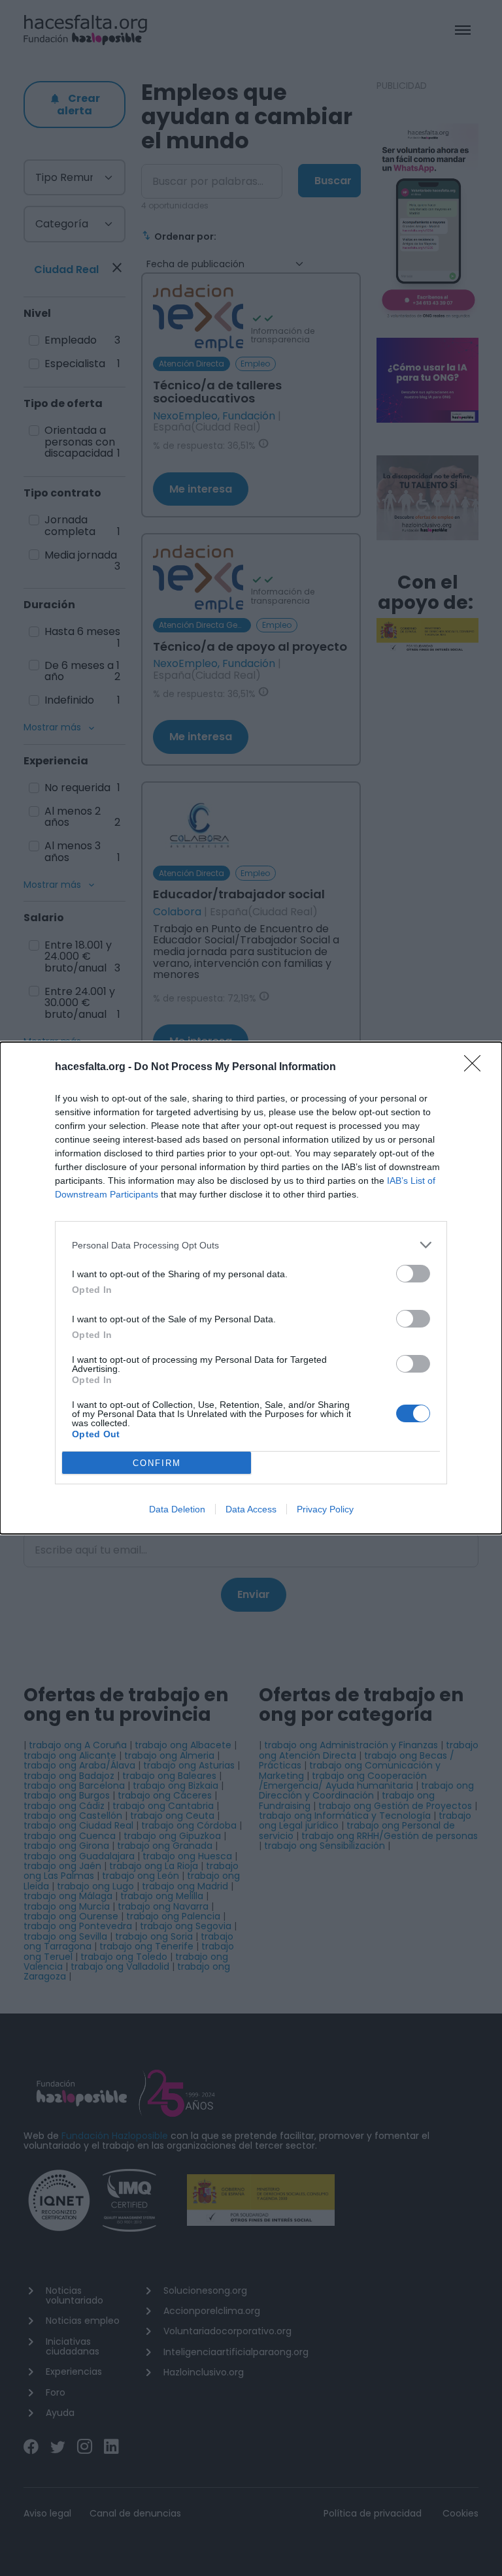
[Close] (477, 1068)
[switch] (413, 1274)
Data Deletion (177, 1509)
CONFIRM (157, 1463)
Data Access (251, 1509)
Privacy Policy (325, 1509)
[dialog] (251, 1288)
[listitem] (251, 1245)
